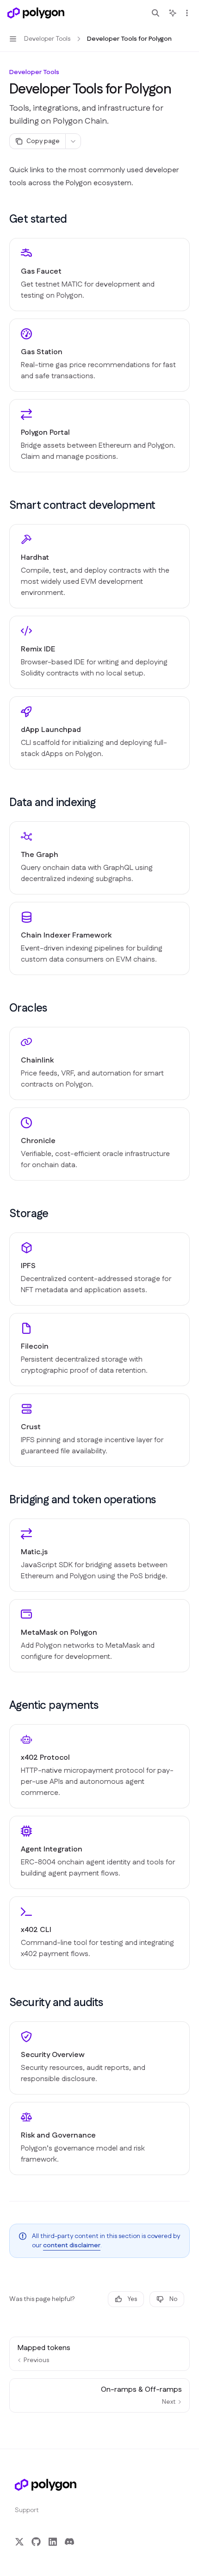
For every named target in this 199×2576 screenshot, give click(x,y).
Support (27, 2510)
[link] (99, 275)
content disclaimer (72, 2245)
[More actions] (187, 13)
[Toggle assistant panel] (173, 13)
